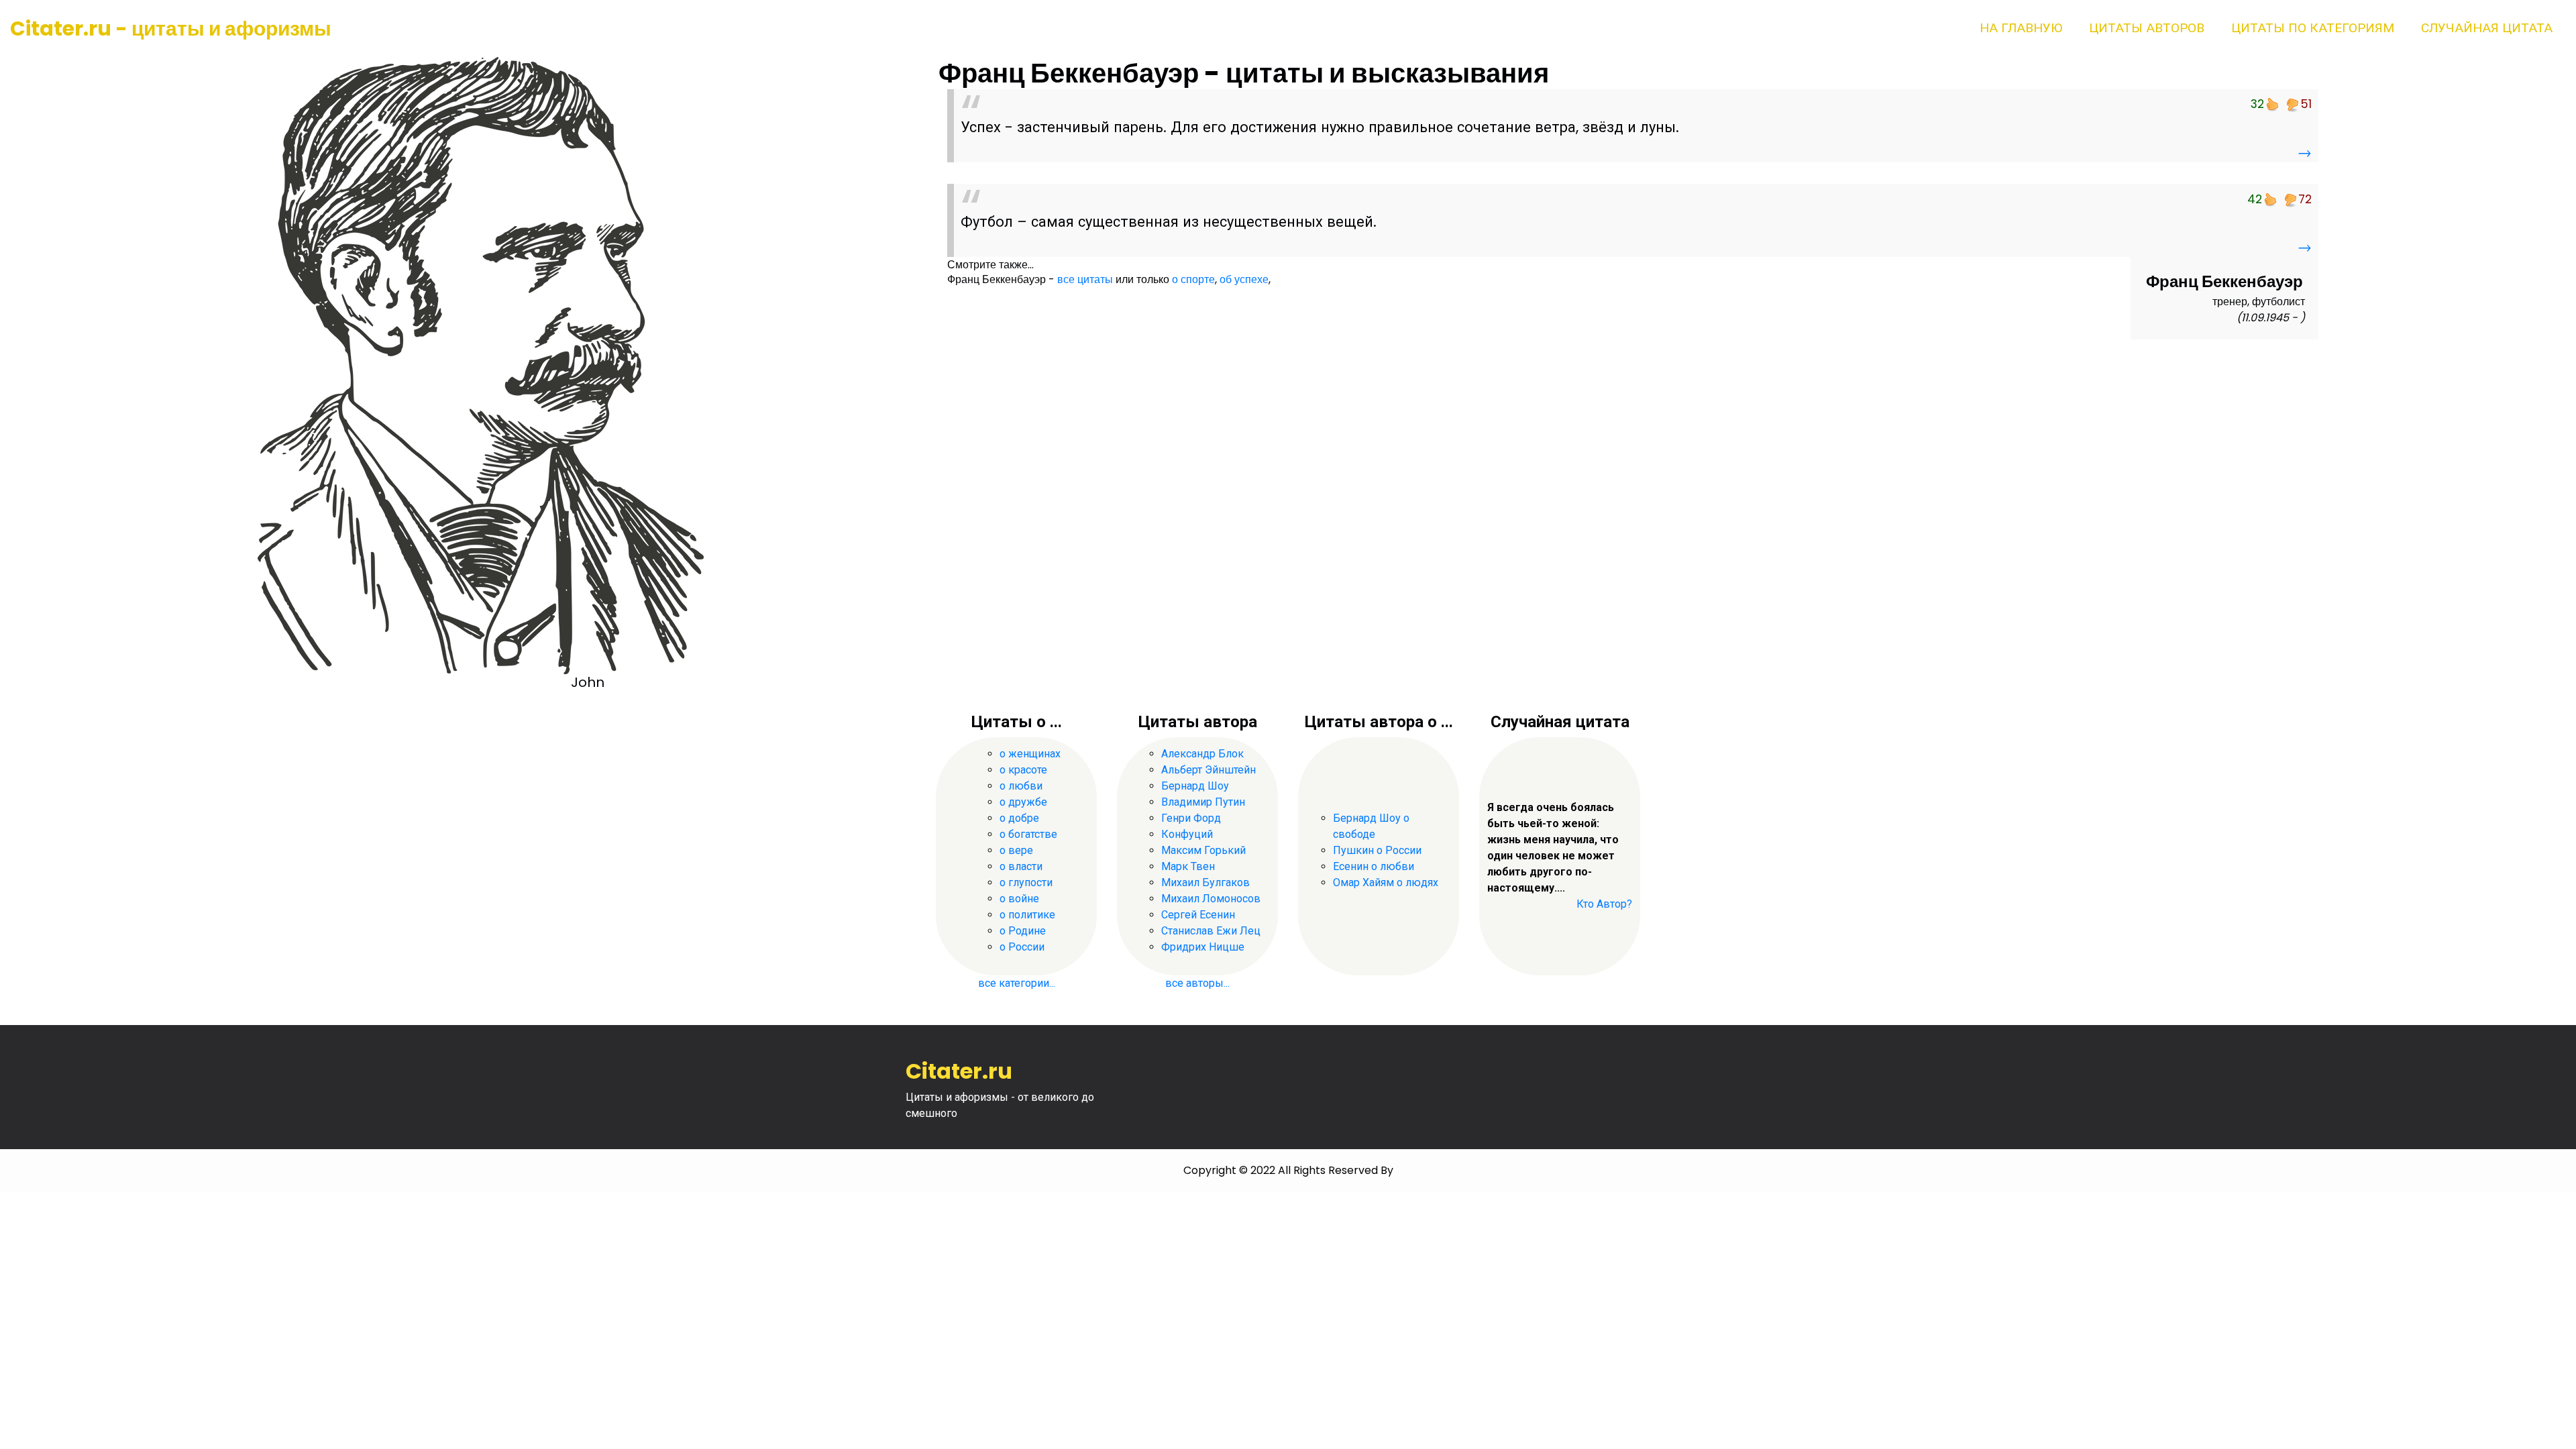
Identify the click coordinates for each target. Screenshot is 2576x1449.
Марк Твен (1188, 866)
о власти (1021, 866)
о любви (1021, 786)
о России (1022, 947)
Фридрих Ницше (1203, 947)
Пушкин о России (1377, 850)
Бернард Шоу (1195, 786)
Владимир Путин (1203, 802)
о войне (1019, 899)
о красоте (1023, 770)
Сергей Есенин (1198, 915)
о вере (1016, 850)
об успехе (1244, 279)
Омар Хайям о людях (1386, 882)
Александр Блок (1202, 754)
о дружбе (1023, 802)
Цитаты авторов (2147, 28)
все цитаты (1085, 279)
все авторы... (1197, 983)
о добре (1019, 818)
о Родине (1023, 931)
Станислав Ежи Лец (1211, 931)
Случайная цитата (2487, 28)
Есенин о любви (1374, 866)
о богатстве (1028, 834)
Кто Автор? (1604, 904)
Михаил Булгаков (1205, 882)
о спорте (1193, 279)
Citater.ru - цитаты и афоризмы (171, 29)
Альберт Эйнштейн (1209, 770)
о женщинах (1030, 754)
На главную (2021, 28)
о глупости (1026, 882)
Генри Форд (1191, 818)
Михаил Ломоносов (1211, 899)
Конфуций (1187, 834)
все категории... (1017, 983)
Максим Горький (1203, 850)
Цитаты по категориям (2313, 28)
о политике (1027, 915)
